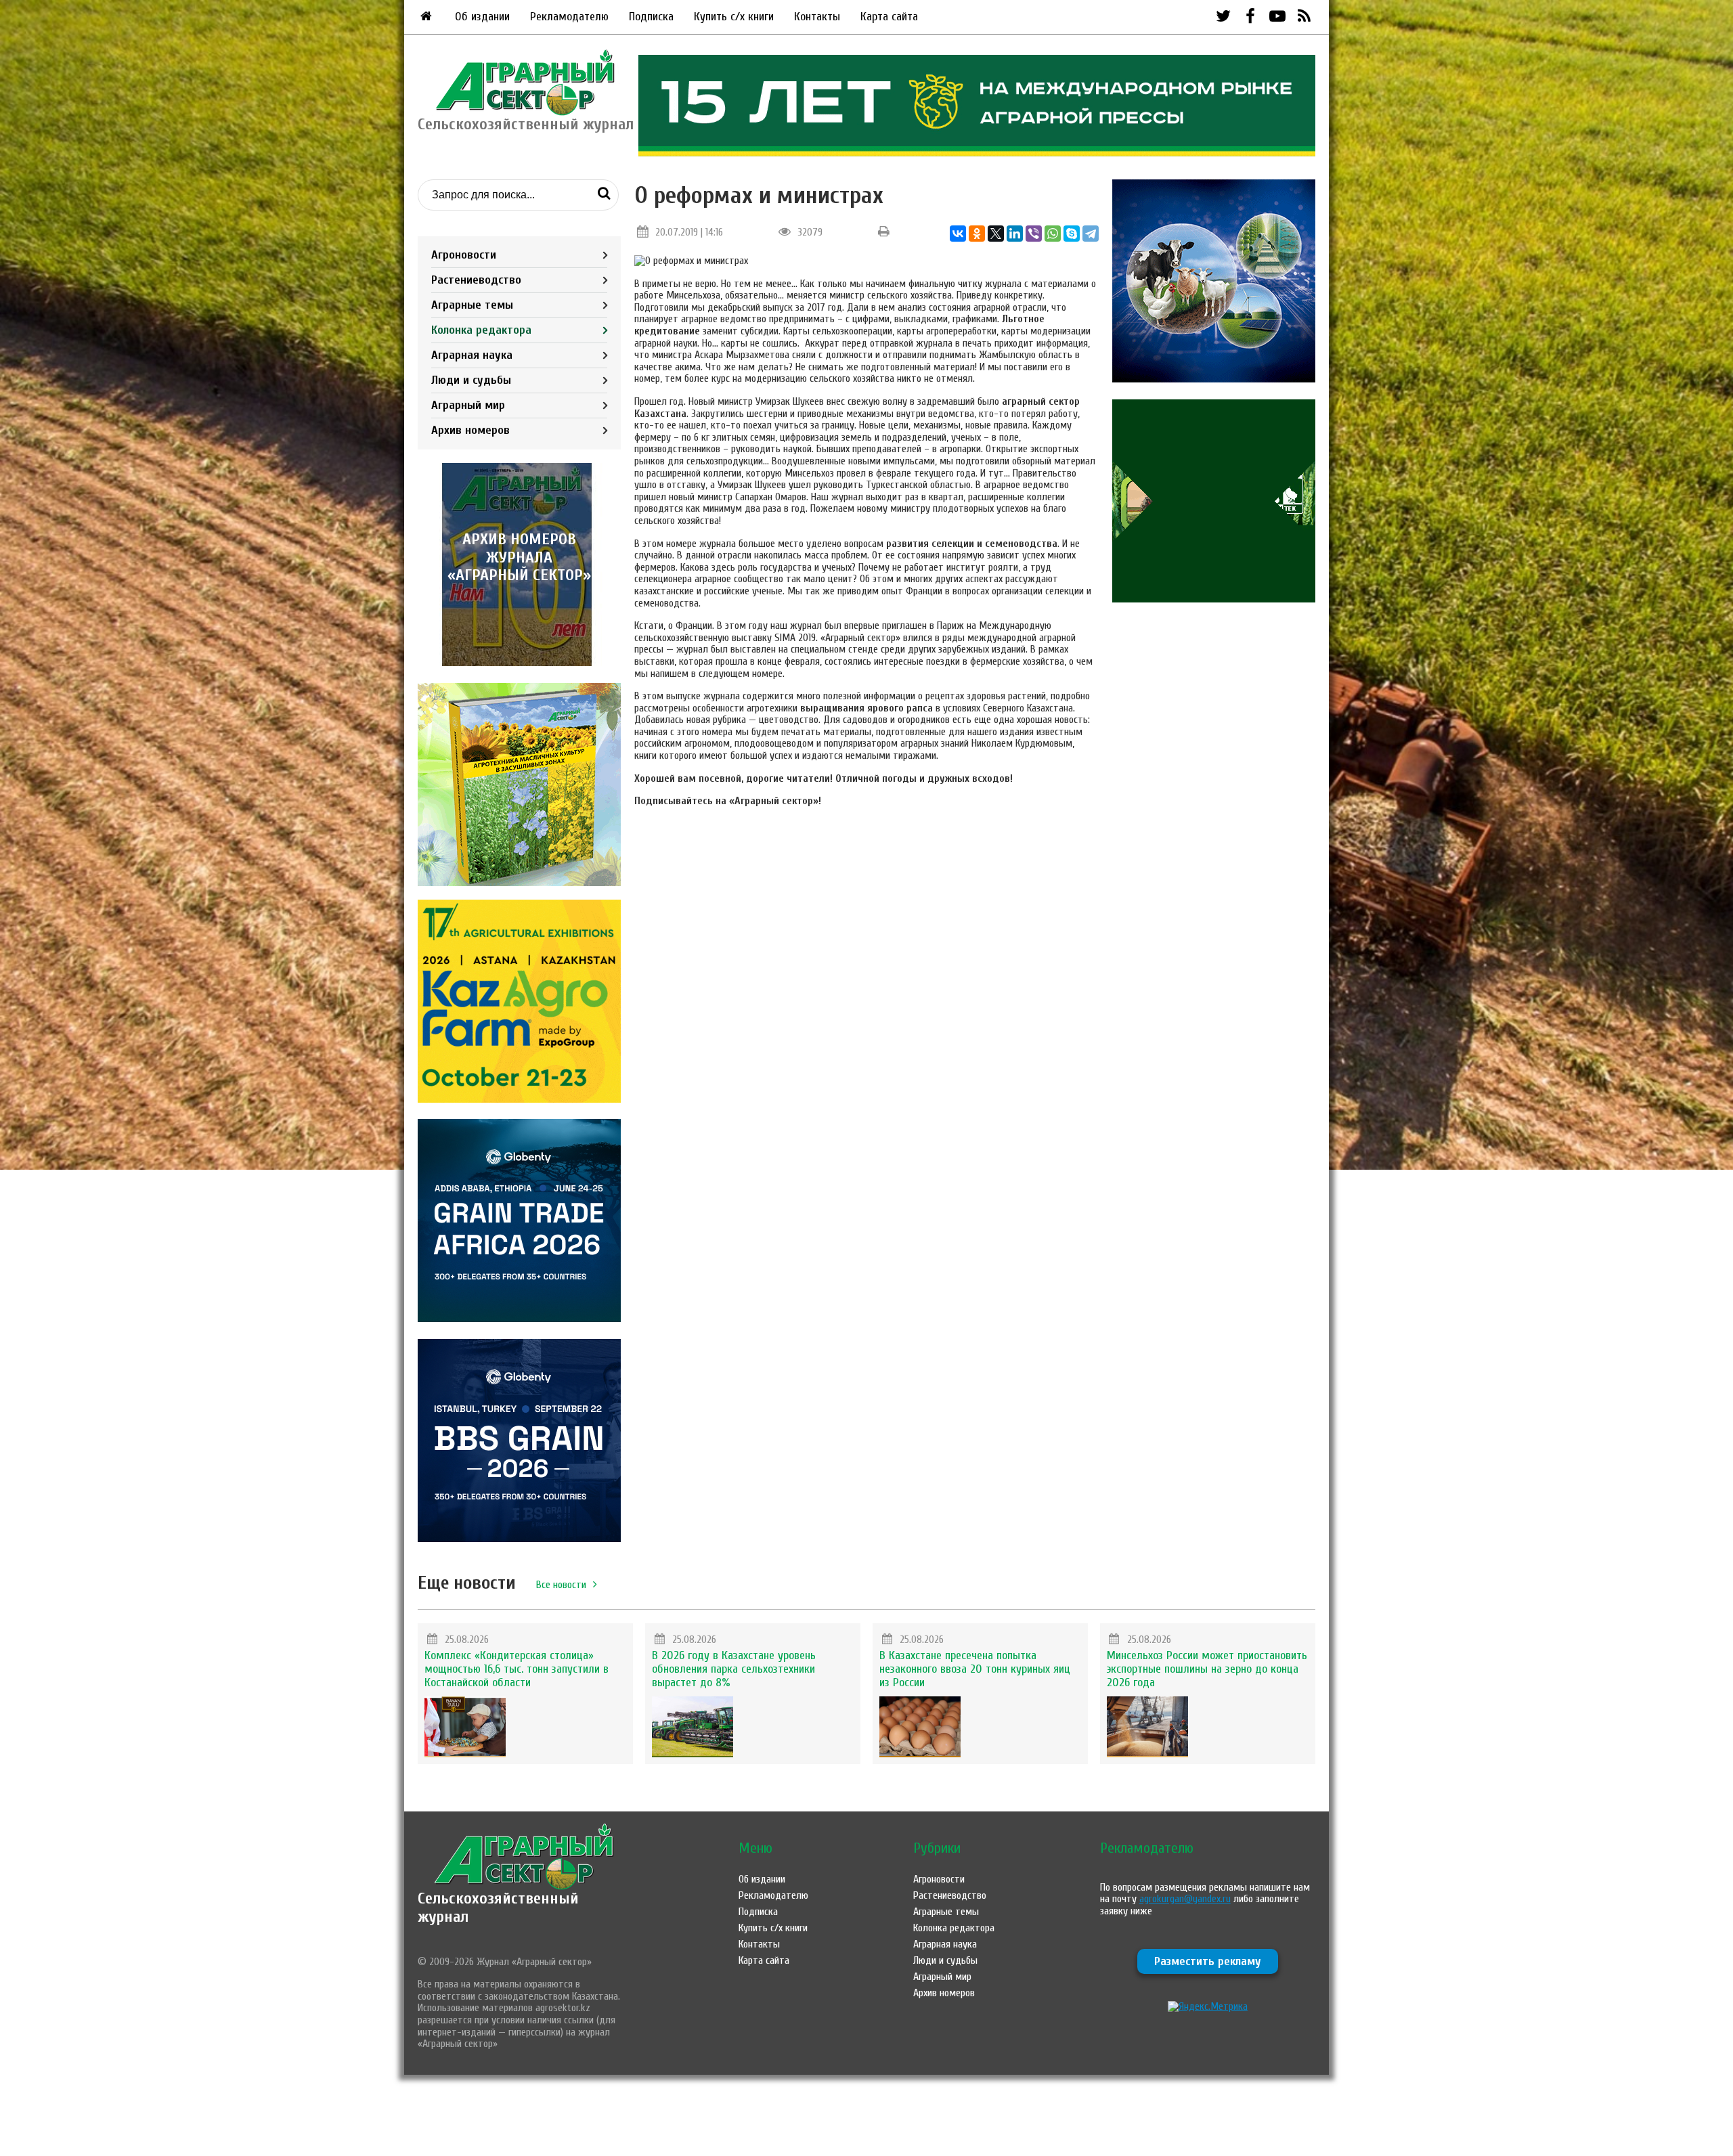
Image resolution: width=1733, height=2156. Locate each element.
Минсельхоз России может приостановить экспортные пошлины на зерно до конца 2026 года (1207, 1669)
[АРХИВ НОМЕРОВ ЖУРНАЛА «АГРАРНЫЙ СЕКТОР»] (519, 663)
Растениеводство (476, 280)
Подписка (651, 17)
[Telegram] (1091, 234)
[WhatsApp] (1053, 234)
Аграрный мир (468, 405)
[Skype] (1072, 234)
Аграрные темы (472, 305)
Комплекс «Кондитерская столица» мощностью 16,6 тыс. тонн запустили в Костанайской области (517, 1669)
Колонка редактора (481, 330)
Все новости (561, 1585)
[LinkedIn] (1015, 234)
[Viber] (1034, 234)
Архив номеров (470, 430)
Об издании (482, 17)
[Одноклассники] (977, 234)
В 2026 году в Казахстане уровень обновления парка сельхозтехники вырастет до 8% (734, 1669)
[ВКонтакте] (958, 234)
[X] (996, 234)
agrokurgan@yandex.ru (1185, 1899)
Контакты (817, 17)
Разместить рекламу (1208, 1961)
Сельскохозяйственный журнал (498, 1907)
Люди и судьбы (471, 380)
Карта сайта (889, 17)
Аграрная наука (472, 355)
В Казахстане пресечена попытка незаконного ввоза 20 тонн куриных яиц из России (975, 1669)
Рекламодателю (569, 17)
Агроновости (464, 255)
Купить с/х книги (734, 17)
